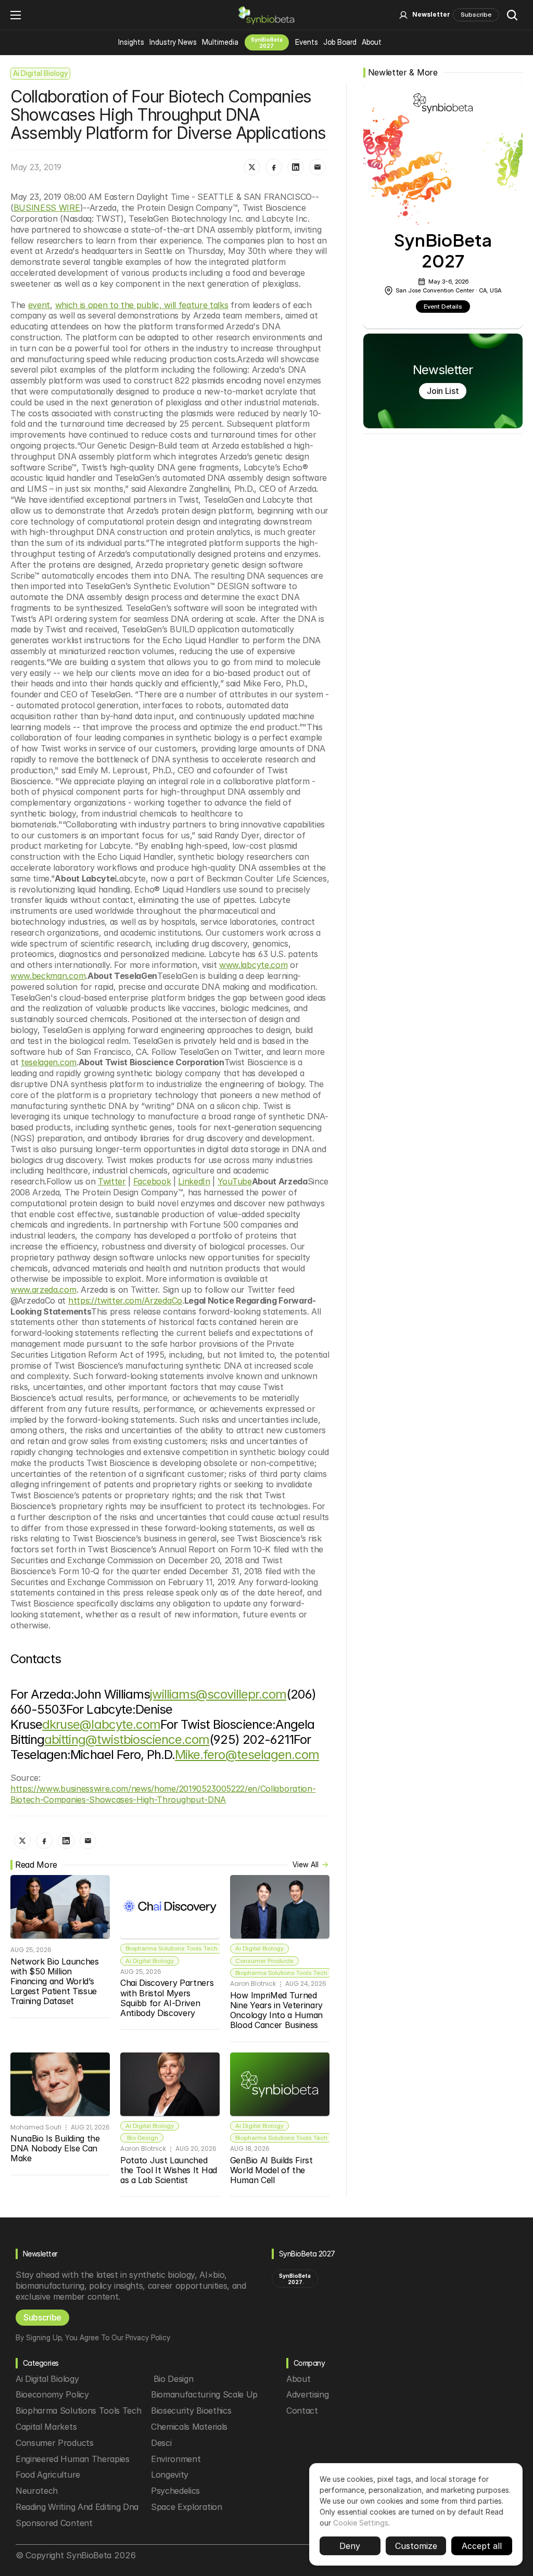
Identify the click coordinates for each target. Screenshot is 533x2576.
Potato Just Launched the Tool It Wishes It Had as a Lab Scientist (170, 2170)
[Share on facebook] (274, 167)
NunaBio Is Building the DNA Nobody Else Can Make (56, 2148)
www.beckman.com (48, 976)
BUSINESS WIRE (47, 208)
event (39, 305)
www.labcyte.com (253, 965)
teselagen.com (49, 1062)
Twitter (112, 1181)
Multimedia (220, 42)
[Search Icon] (512, 15)
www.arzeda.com (43, 1290)
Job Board (340, 42)
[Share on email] (318, 167)
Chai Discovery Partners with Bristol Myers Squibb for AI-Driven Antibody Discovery (168, 1998)
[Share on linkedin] (296, 167)
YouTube (235, 1181)
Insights (131, 42)
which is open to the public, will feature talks (142, 305)
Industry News (173, 42)
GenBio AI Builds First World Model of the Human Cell (273, 2170)
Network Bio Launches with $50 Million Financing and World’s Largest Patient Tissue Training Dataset (56, 1981)
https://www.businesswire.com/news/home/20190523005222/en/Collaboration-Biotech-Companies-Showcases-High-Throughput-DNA (163, 1794)
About (372, 42)
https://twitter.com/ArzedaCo (125, 1300)
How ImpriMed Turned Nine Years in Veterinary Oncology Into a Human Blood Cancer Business (278, 2010)
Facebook (152, 1181)
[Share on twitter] (252, 167)
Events (307, 42)
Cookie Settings (361, 2523)
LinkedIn (194, 1181)
